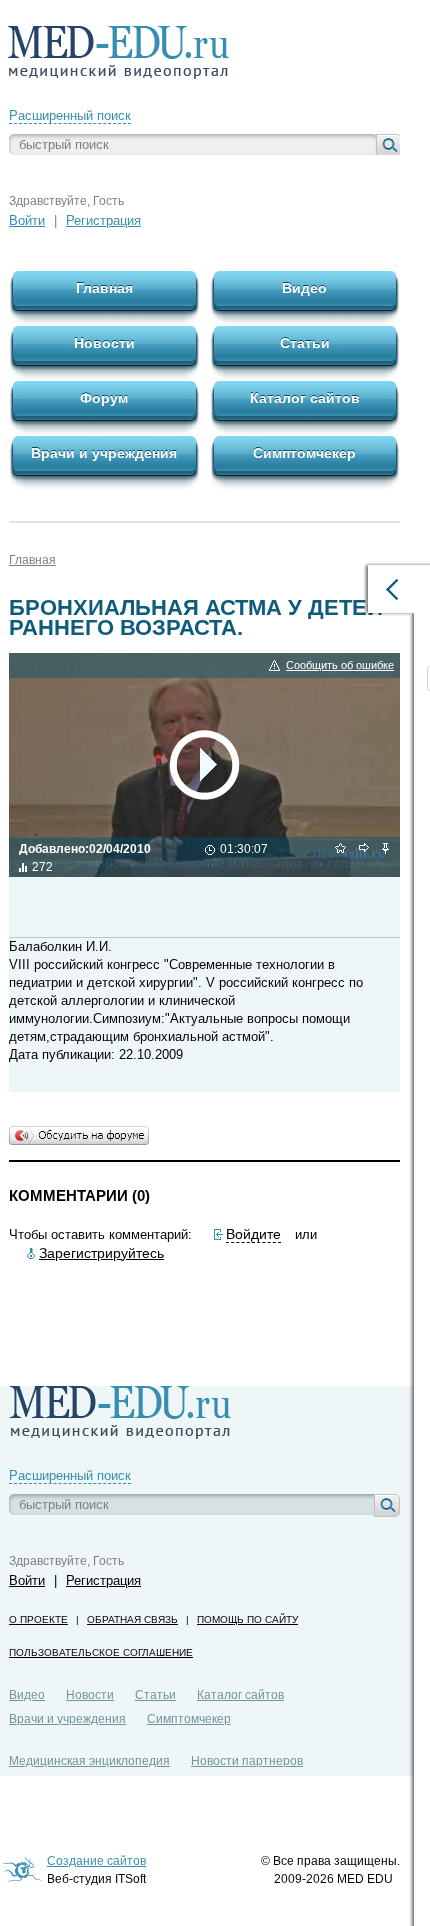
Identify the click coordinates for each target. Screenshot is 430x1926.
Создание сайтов (96, 1861)
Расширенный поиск (70, 115)
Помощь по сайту (247, 1619)
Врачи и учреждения (67, 1719)
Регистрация (103, 220)
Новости (90, 1695)
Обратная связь (132, 1619)
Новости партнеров (247, 1761)
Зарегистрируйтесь (101, 1253)
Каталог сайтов (240, 1695)
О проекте (38, 1619)
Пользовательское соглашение (101, 1652)
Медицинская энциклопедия (89, 1761)
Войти (27, 220)
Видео (27, 1695)
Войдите (253, 1234)
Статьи (155, 1695)
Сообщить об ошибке (340, 665)
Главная (32, 560)
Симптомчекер (189, 1719)
